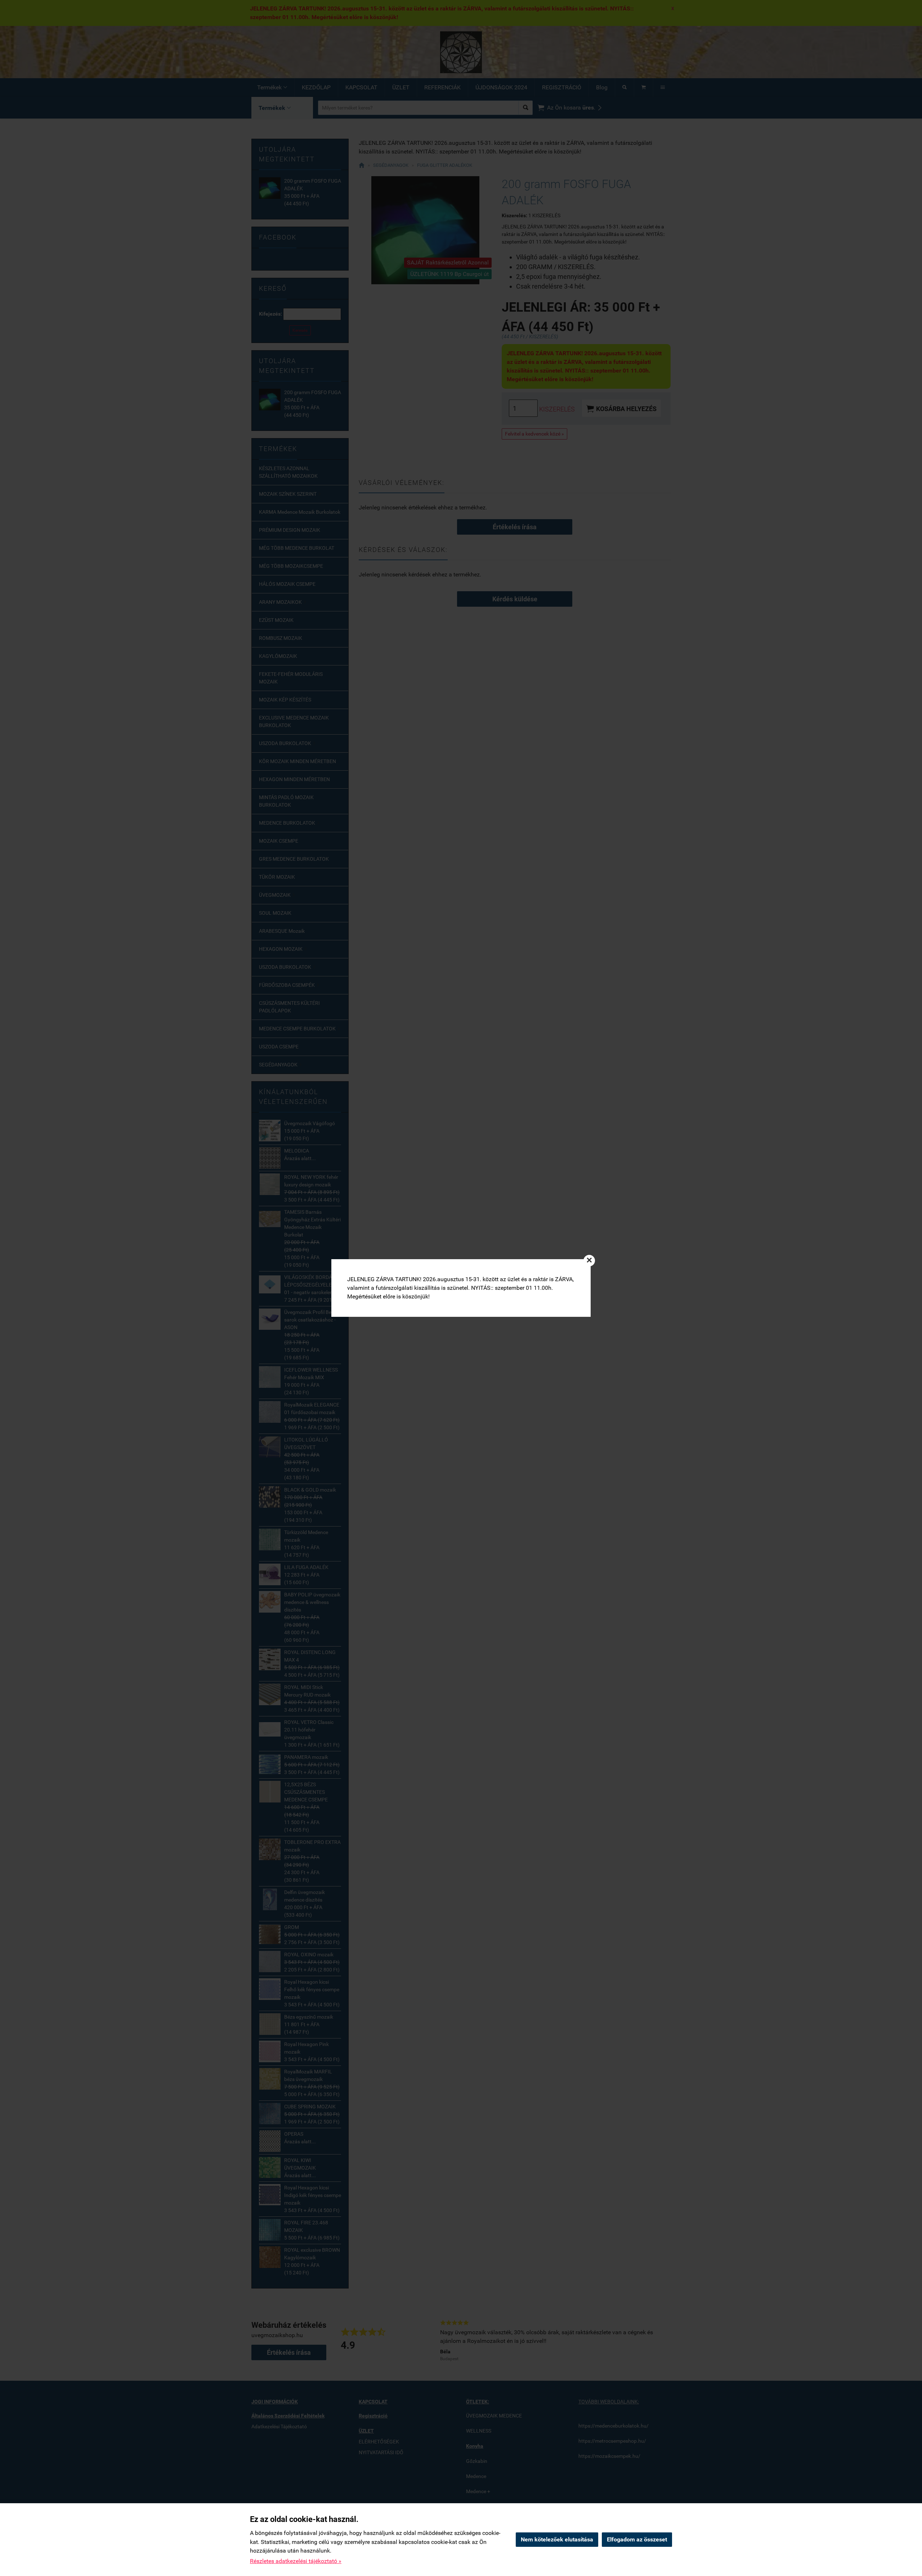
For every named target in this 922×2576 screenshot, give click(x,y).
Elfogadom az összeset (637, 2539)
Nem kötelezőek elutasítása (557, 2539)
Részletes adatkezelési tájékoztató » (296, 2561)
